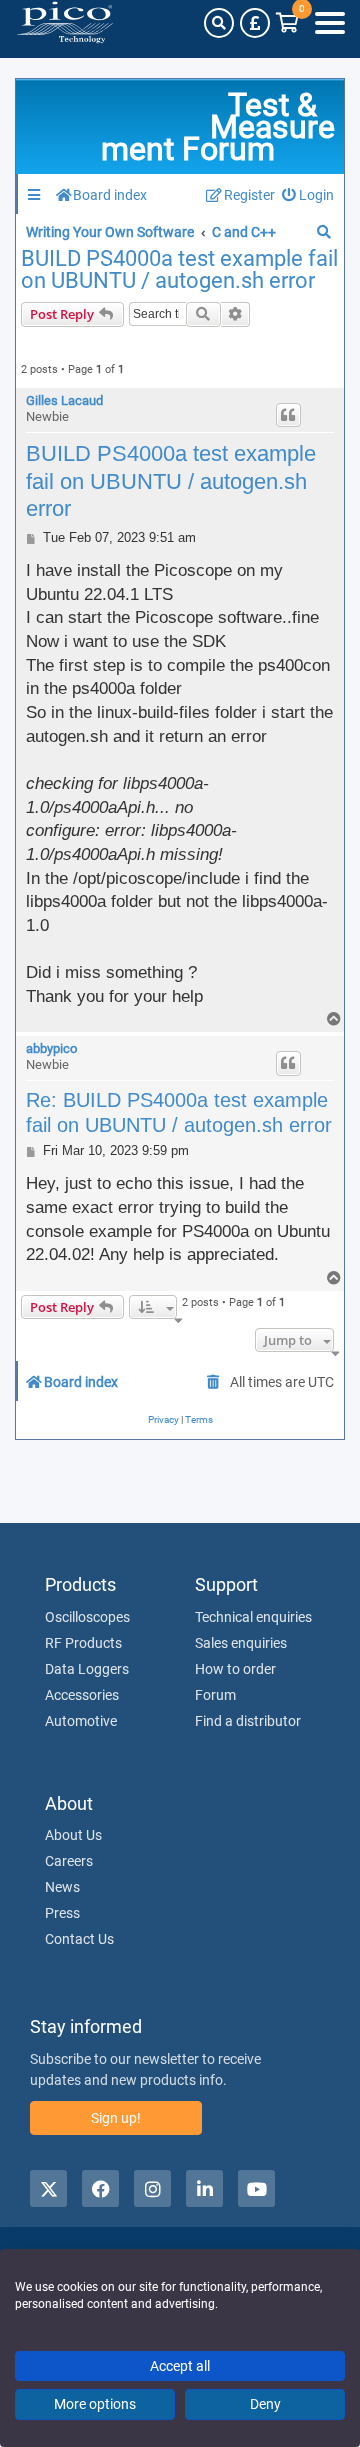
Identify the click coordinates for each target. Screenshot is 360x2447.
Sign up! (116, 2118)
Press (62, 1913)
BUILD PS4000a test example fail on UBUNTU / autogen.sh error (179, 270)
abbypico (51, 1048)
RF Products (83, 1643)
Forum (215, 1695)
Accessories (82, 1695)
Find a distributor (248, 1721)
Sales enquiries (241, 1643)
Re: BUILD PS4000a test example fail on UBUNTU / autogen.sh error (179, 1112)
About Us (73, 1835)
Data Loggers (87, 1669)
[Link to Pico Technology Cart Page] (287, 23)
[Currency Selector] (255, 23)
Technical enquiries (253, 1617)
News (62, 1887)
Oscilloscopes (87, 1617)
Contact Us (79, 1939)
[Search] (219, 23)
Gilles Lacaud (64, 400)
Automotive (81, 1721)
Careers (69, 1861)
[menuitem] (308, 195)
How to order (235, 1669)
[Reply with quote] (289, 415)
